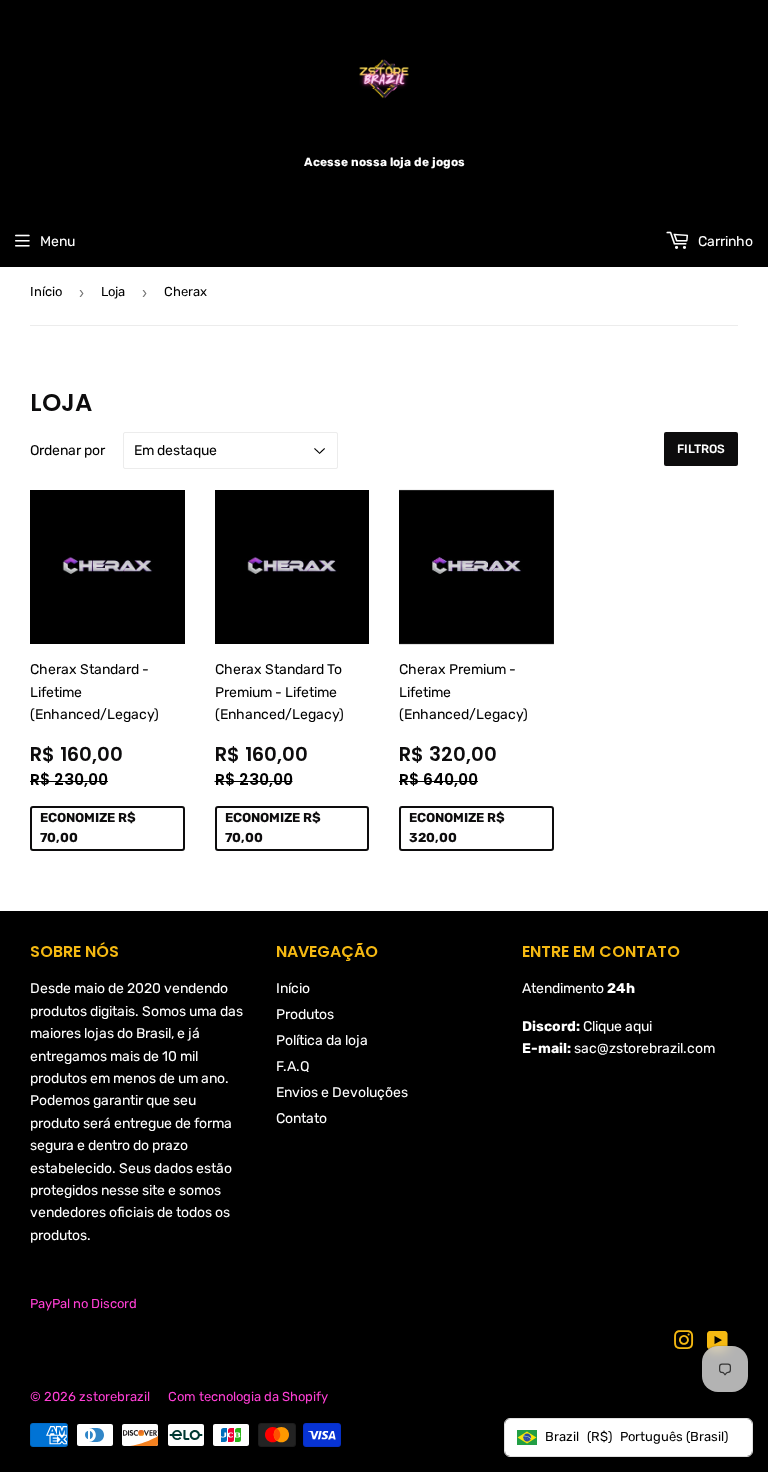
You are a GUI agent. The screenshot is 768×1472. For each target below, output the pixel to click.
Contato (301, 1118)
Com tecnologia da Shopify (248, 1396)
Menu (57, 241)
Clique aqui (617, 1026)
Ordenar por (67, 450)
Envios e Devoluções (342, 1092)
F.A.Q (292, 1066)
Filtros (701, 449)
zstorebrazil (114, 1396)
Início (46, 291)
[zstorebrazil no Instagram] (684, 1343)
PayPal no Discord (83, 1303)
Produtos (305, 1014)
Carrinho (724, 241)
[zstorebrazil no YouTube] (717, 1343)
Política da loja (322, 1040)
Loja (113, 291)
